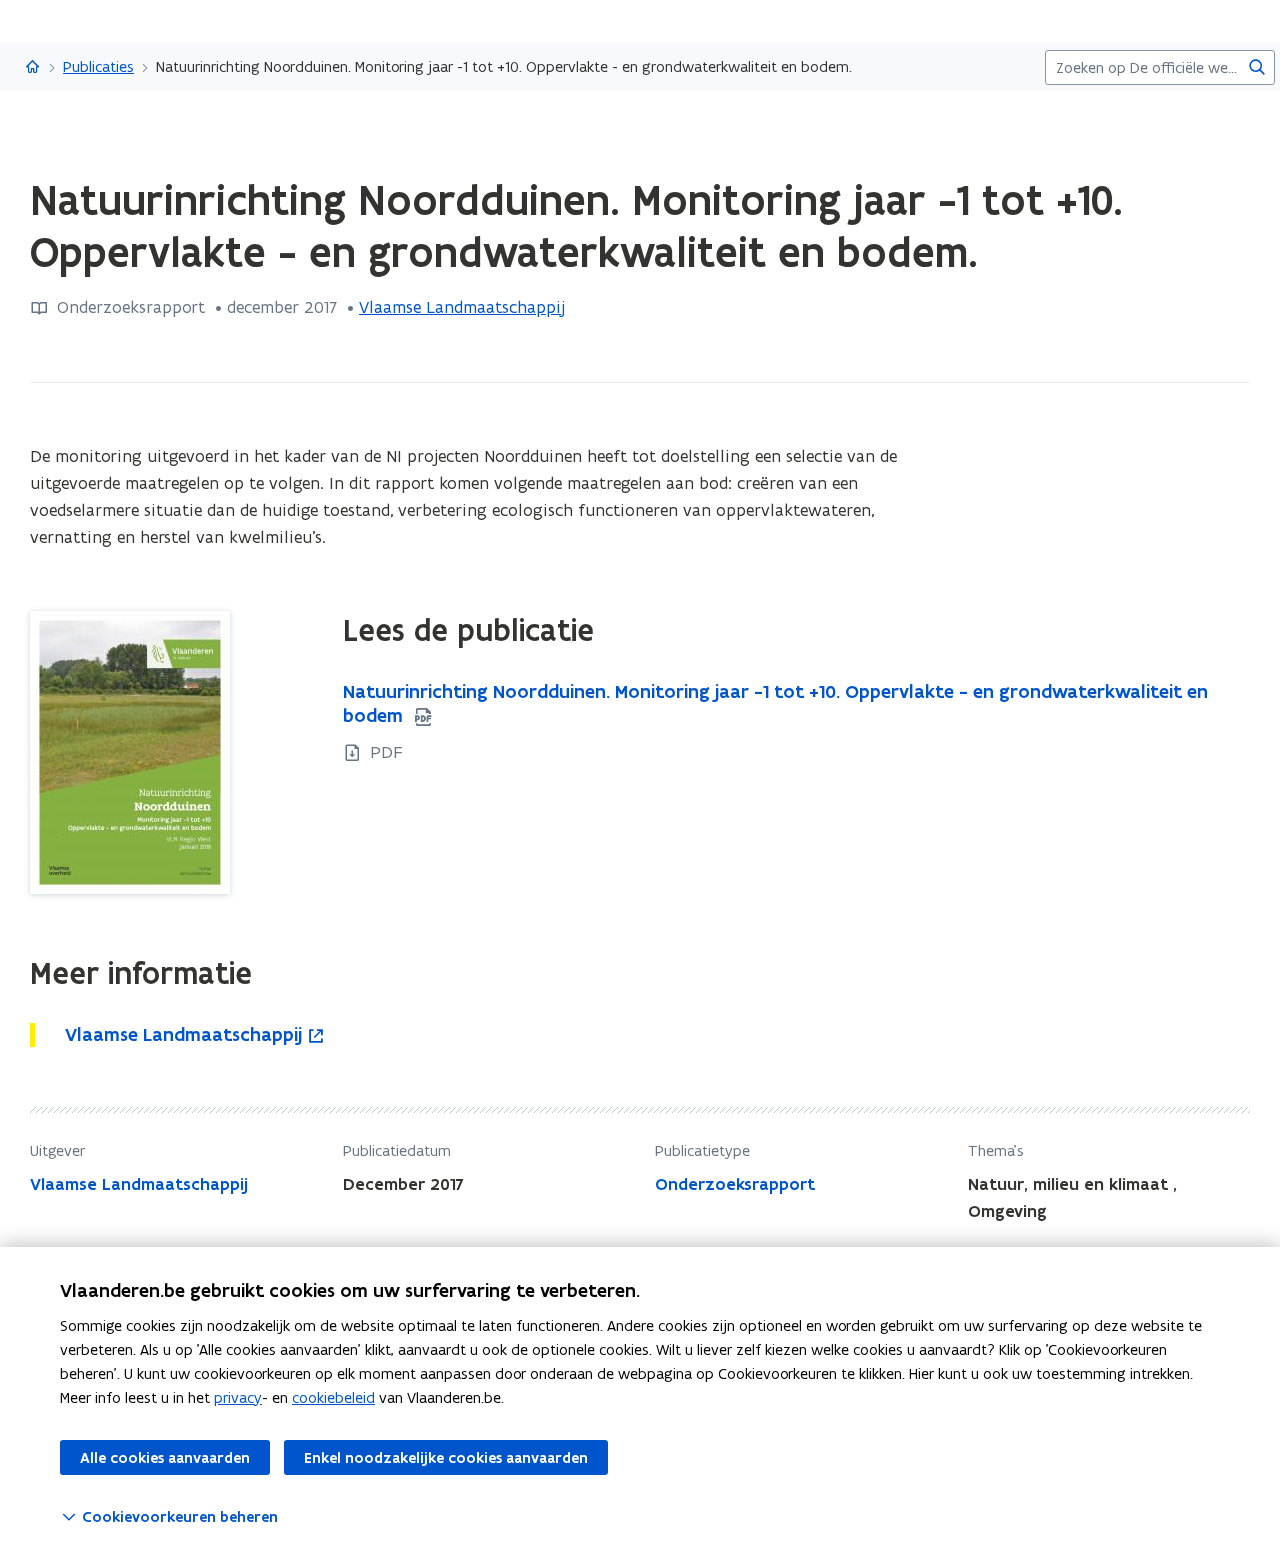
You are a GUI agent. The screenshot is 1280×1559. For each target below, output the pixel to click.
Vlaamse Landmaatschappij (462, 307)
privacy (238, 1397)
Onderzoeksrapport (735, 1184)
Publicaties (98, 66)
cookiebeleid (333, 1397)
